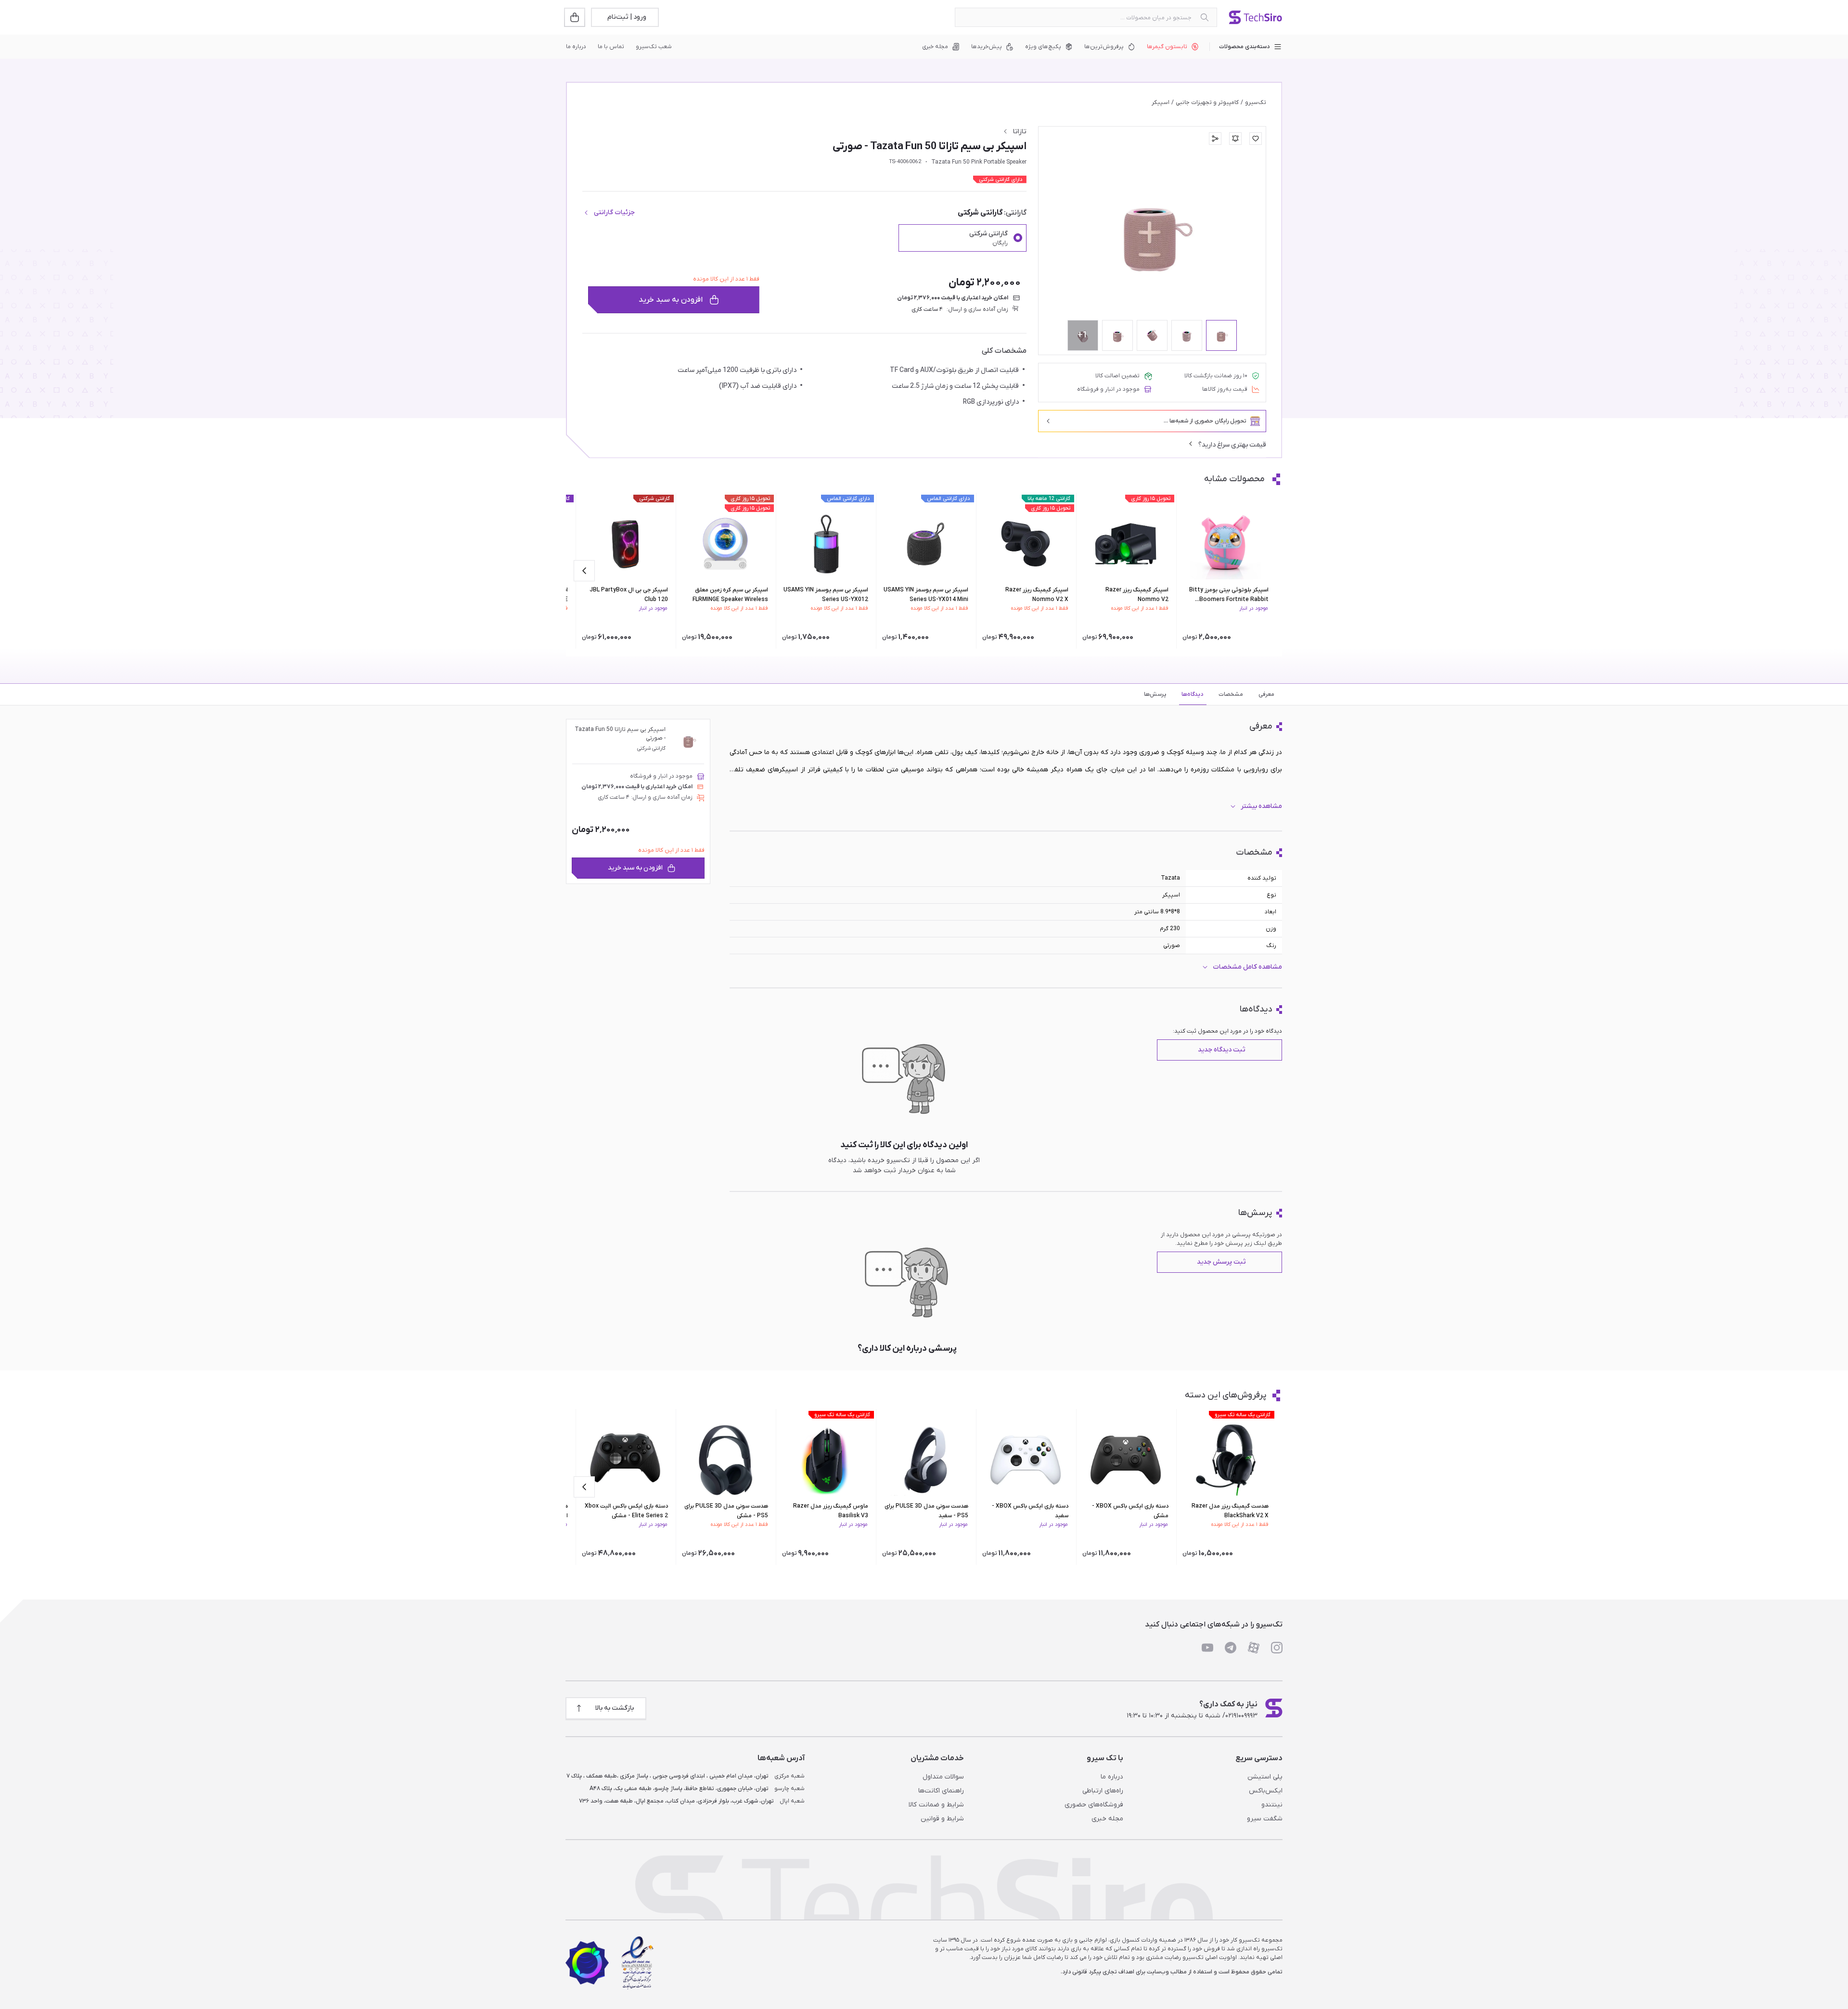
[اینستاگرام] (1277, 1648)
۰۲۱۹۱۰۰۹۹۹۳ (1241, 1716)
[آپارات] (1254, 1648)
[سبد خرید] (576, 17)
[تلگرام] (1231, 1648)
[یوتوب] (1207, 1648)
